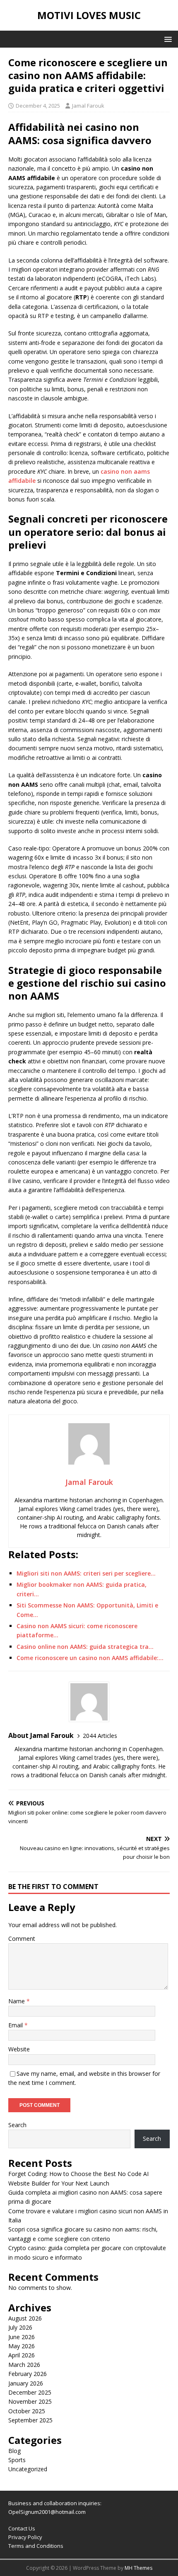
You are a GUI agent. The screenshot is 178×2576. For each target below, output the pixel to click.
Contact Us (22, 2528)
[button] (167, 39)
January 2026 (26, 2383)
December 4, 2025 (38, 106)
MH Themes (138, 2568)
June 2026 (22, 2337)
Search (17, 2125)
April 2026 (22, 2355)
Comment (22, 1939)
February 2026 (28, 2374)
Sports (17, 2460)
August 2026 (25, 2318)
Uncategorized (28, 2469)
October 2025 (27, 2411)
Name (17, 2001)
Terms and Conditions (36, 2546)
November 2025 (30, 2401)
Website (19, 2049)
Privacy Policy (25, 2537)
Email (16, 2025)
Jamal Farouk (88, 106)
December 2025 (30, 2392)
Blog (14, 2451)
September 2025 (30, 2420)
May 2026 (22, 2346)
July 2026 (20, 2327)
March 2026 (24, 2365)
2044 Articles (100, 1736)
